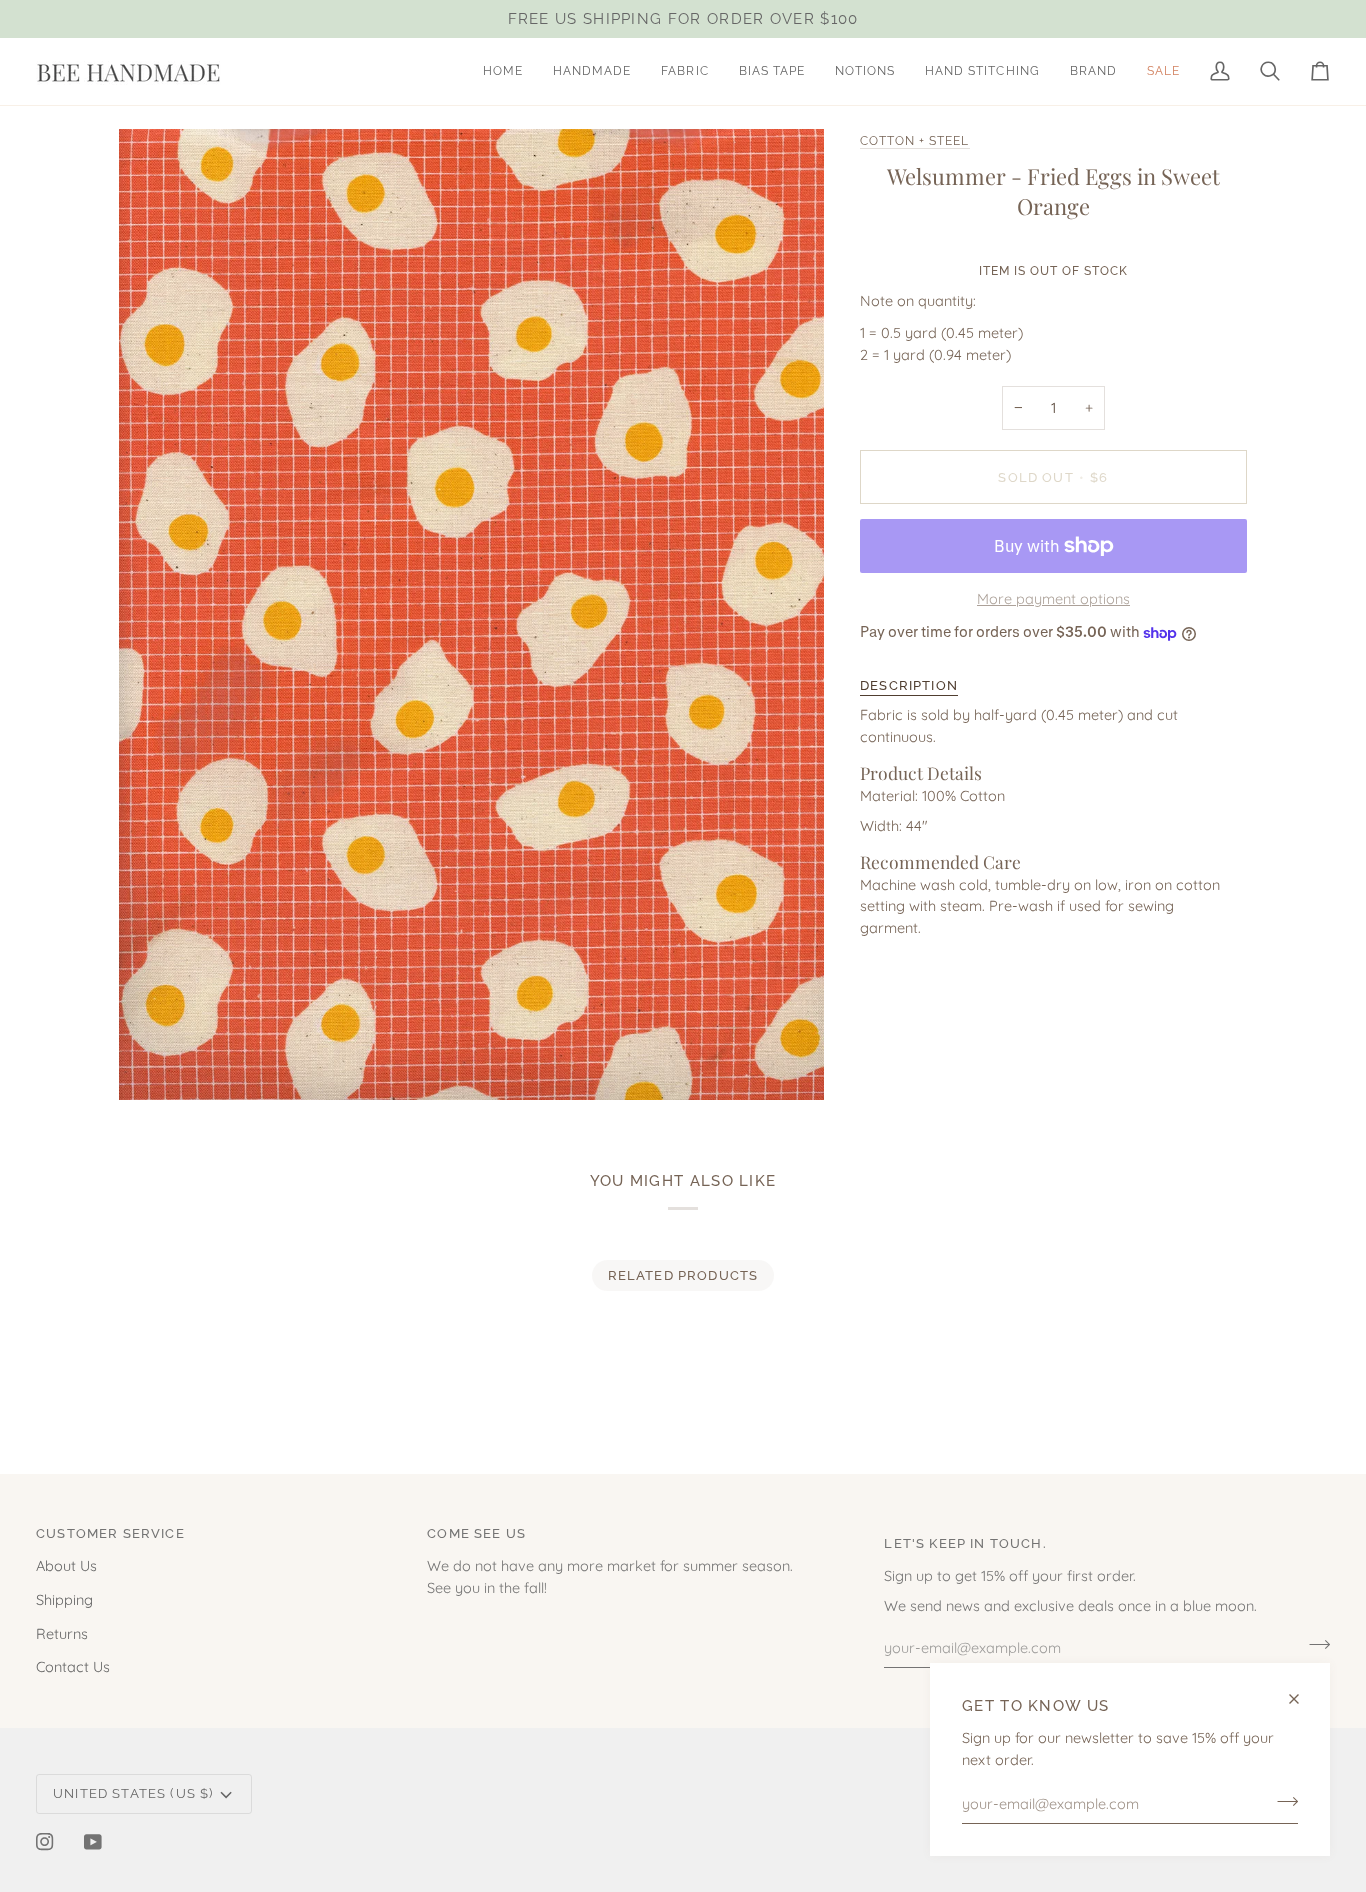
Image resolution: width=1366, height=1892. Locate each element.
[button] (592, 71)
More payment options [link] (1053, 598)
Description (909, 685)
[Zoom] (156, 1062)
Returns (62, 1633)
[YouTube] (93, 1842)
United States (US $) (133, 1793)
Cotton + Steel (915, 141)
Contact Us (73, 1666)
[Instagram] (45, 1842)
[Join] (1281, 1801)
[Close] (1302, 1699)
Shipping (64, 1599)
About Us (66, 1565)
